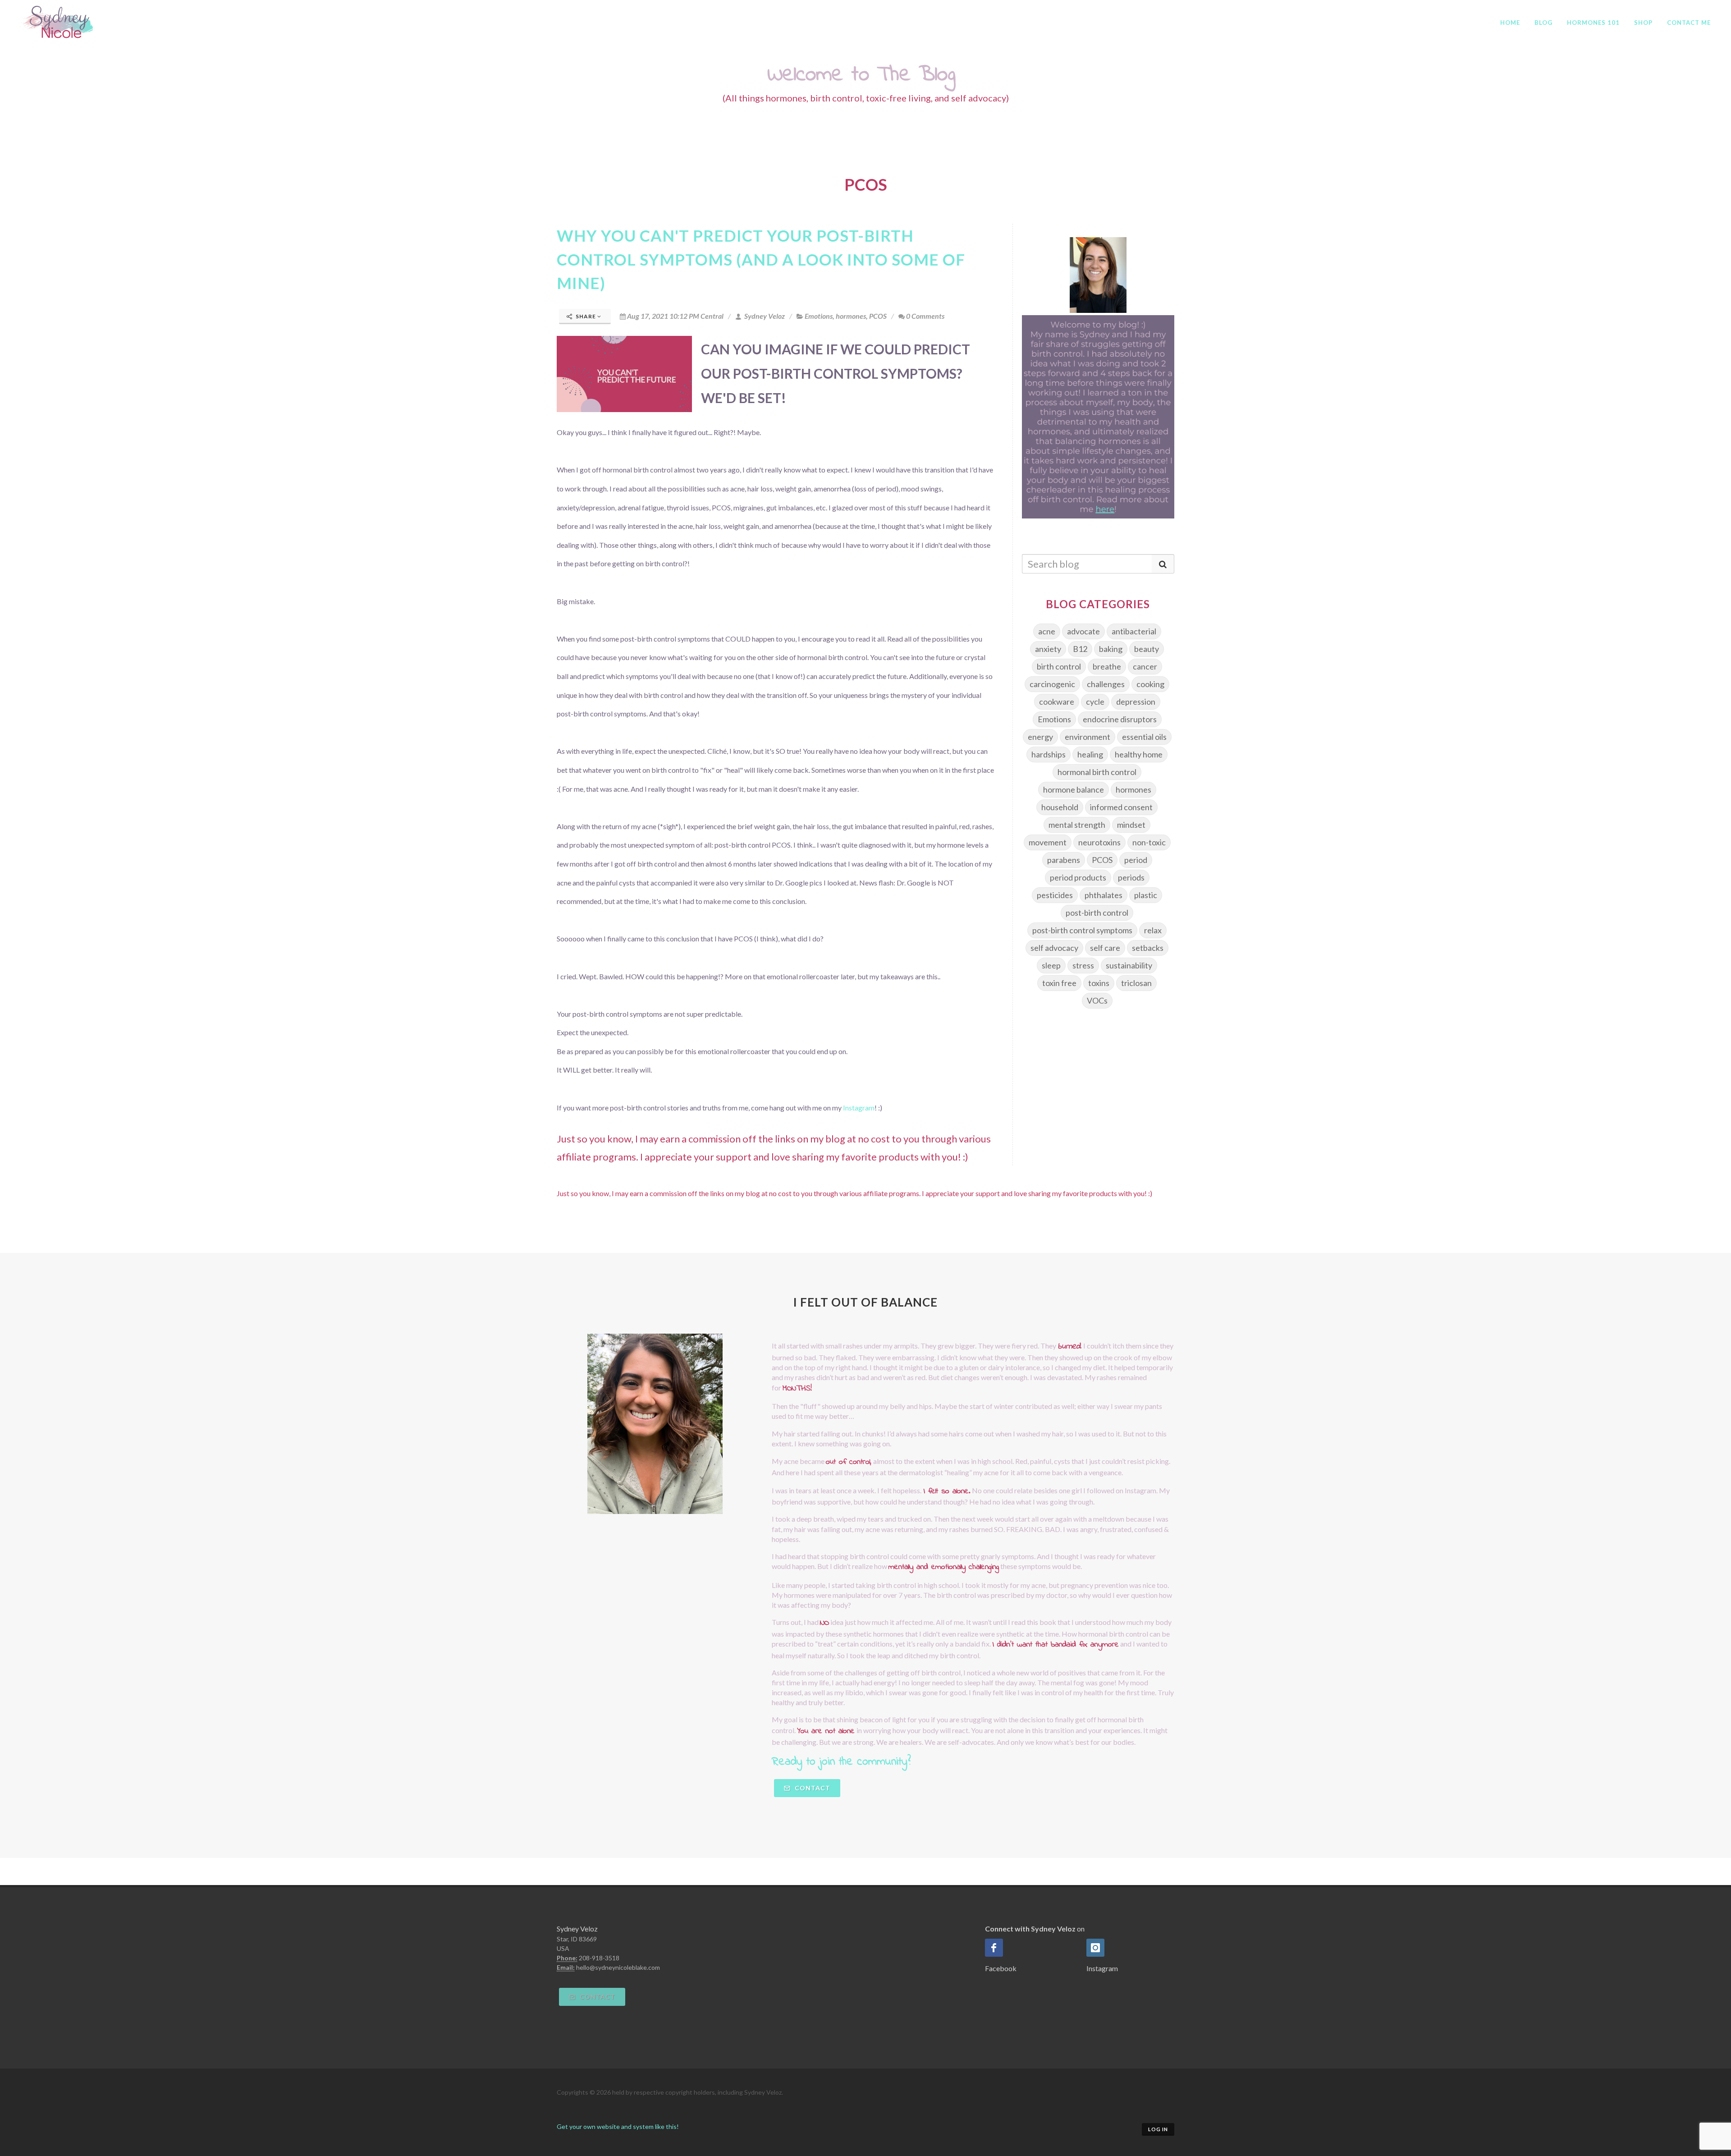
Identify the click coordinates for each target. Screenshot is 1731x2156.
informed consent (1121, 807)
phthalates (1104, 895)
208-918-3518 (599, 1958)
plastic (1146, 895)
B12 (1080, 649)
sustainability (1129, 965)
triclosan (1136, 983)
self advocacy (1054, 948)
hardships (1049, 754)
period (1136, 860)
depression (1136, 702)
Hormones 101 (1593, 23)
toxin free (1059, 983)
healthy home (1139, 754)
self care (1105, 948)
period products (1078, 877)
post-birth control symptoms (1082, 930)
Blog (1543, 23)
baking (1111, 649)
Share (586, 316)
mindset (1131, 825)
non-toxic (1149, 842)
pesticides (1055, 895)
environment (1088, 737)
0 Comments (925, 316)
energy (1040, 737)
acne (1047, 631)
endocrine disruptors (1120, 719)
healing (1090, 754)
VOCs (1097, 1000)
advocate (1083, 631)
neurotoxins (1099, 842)
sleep (1051, 965)
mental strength (1077, 825)
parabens (1064, 860)
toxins (1099, 983)
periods (1131, 877)
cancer (1145, 666)
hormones (851, 316)
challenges (1106, 684)
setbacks (1148, 948)
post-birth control (1097, 913)
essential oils (1144, 737)
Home (1510, 23)
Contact (812, 1788)
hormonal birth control (1097, 772)
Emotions (819, 316)
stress (1083, 965)
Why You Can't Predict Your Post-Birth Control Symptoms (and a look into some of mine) (761, 259)
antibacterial (1134, 631)
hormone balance (1074, 789)
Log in (1158, 2129)
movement (1048, 842)
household (1060, 807)
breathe (1107, 666)
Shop (1643, 23)
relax (1153, 930)
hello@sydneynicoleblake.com (618, 1967)
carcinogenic (1052, 684)
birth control (1059, 666)
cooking (1150, 684)
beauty (1147, 649)
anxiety (1048, 649)
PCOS (878, 316)
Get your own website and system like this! (618, 2126)
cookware (1057, 702)
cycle (1095, 702)
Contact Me (1689, 23)
